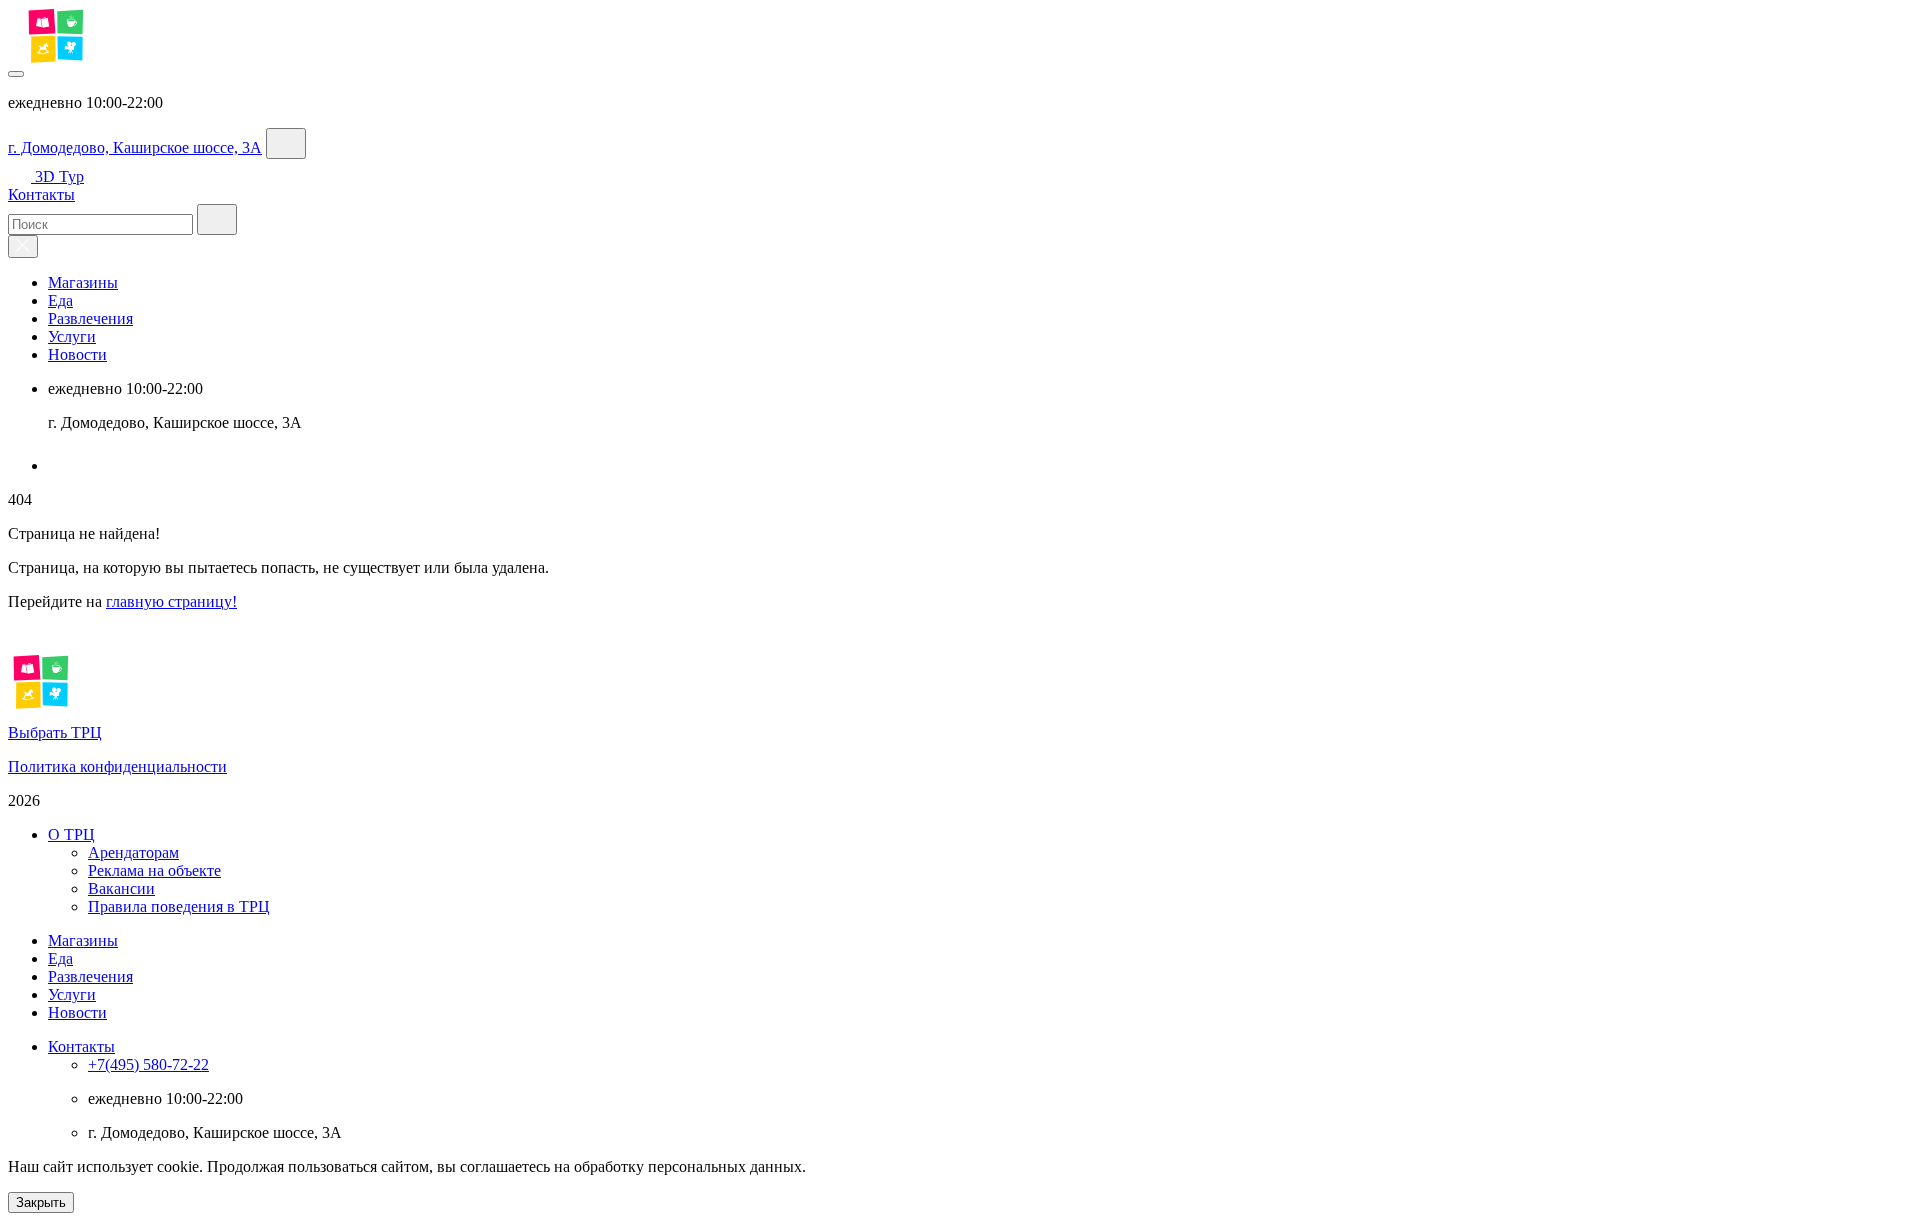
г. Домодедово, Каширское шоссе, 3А (135, 147)
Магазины (83, 282)
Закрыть (41, 1202)
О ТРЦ (71, 834)
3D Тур (59, 176)
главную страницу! (171, 601)
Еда (60, 300)
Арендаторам (133, 852)
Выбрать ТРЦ (55, 732)
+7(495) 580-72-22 (148, 1064)
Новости (77, 354)
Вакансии (121, 888)
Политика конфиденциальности (117, 766)
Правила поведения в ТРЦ (179, 906)
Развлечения (90, 318)
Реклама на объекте (154, 870)
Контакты (41, 194)
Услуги (72, 336)
